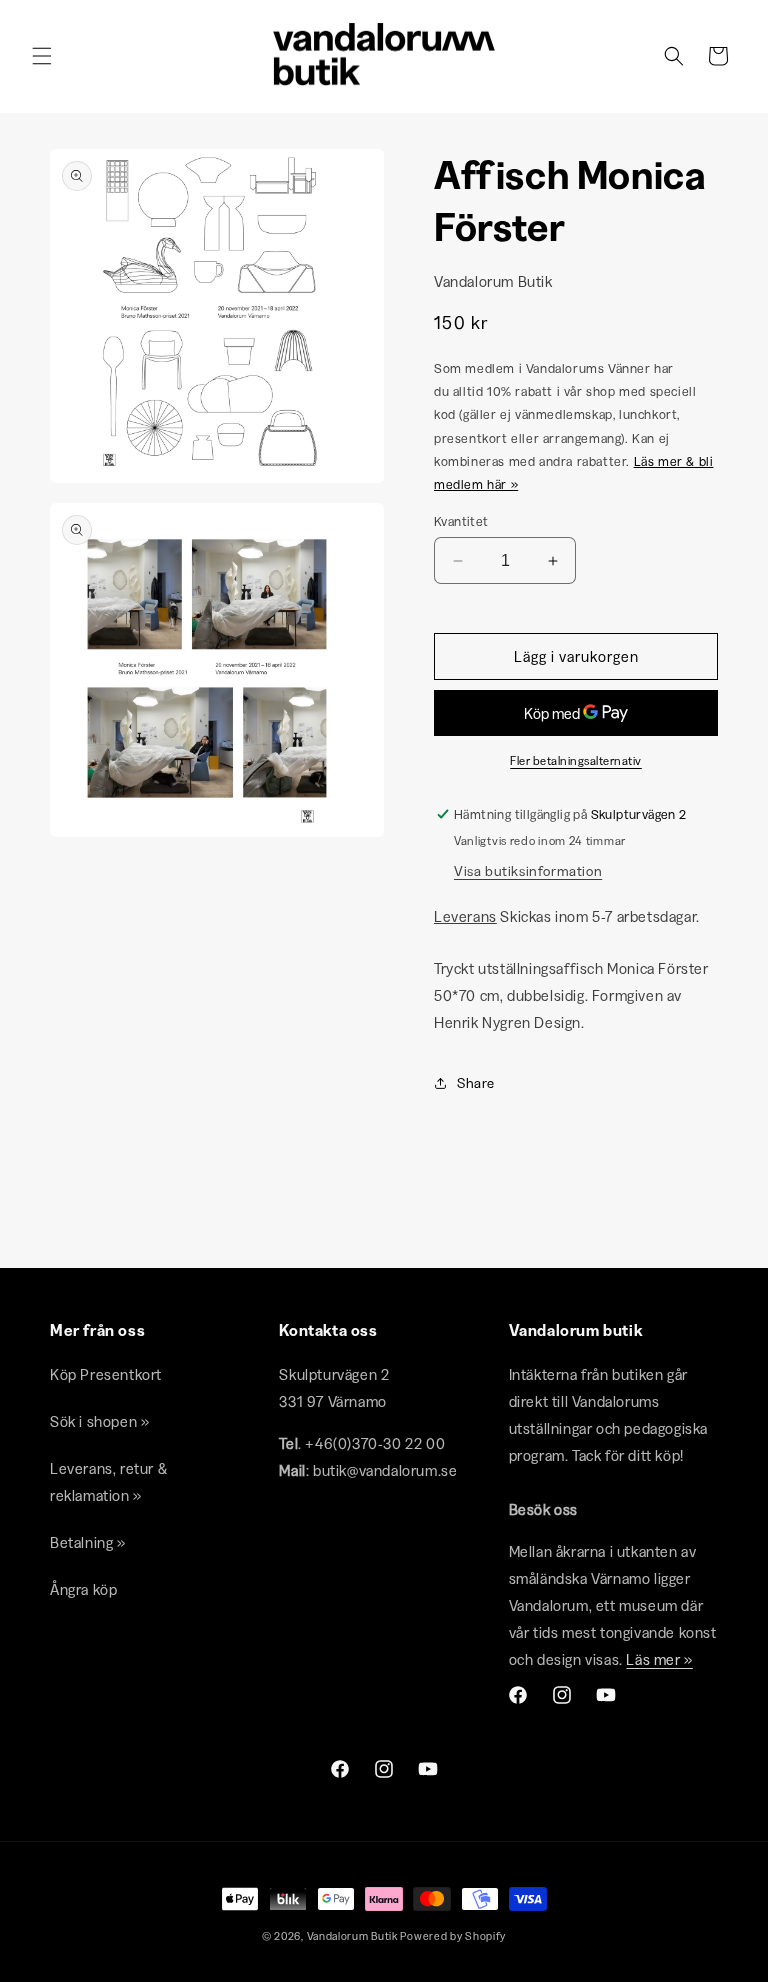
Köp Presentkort (106, 1374)
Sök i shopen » (99, 1421)
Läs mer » (659, 1659)
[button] (42, 56)
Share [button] (476, 1083)
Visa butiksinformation (528, 871)
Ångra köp (83, 1589)
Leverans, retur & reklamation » (108, 1482)
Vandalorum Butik (352, 1936)
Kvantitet (461, 521)
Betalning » (88, 1542)
